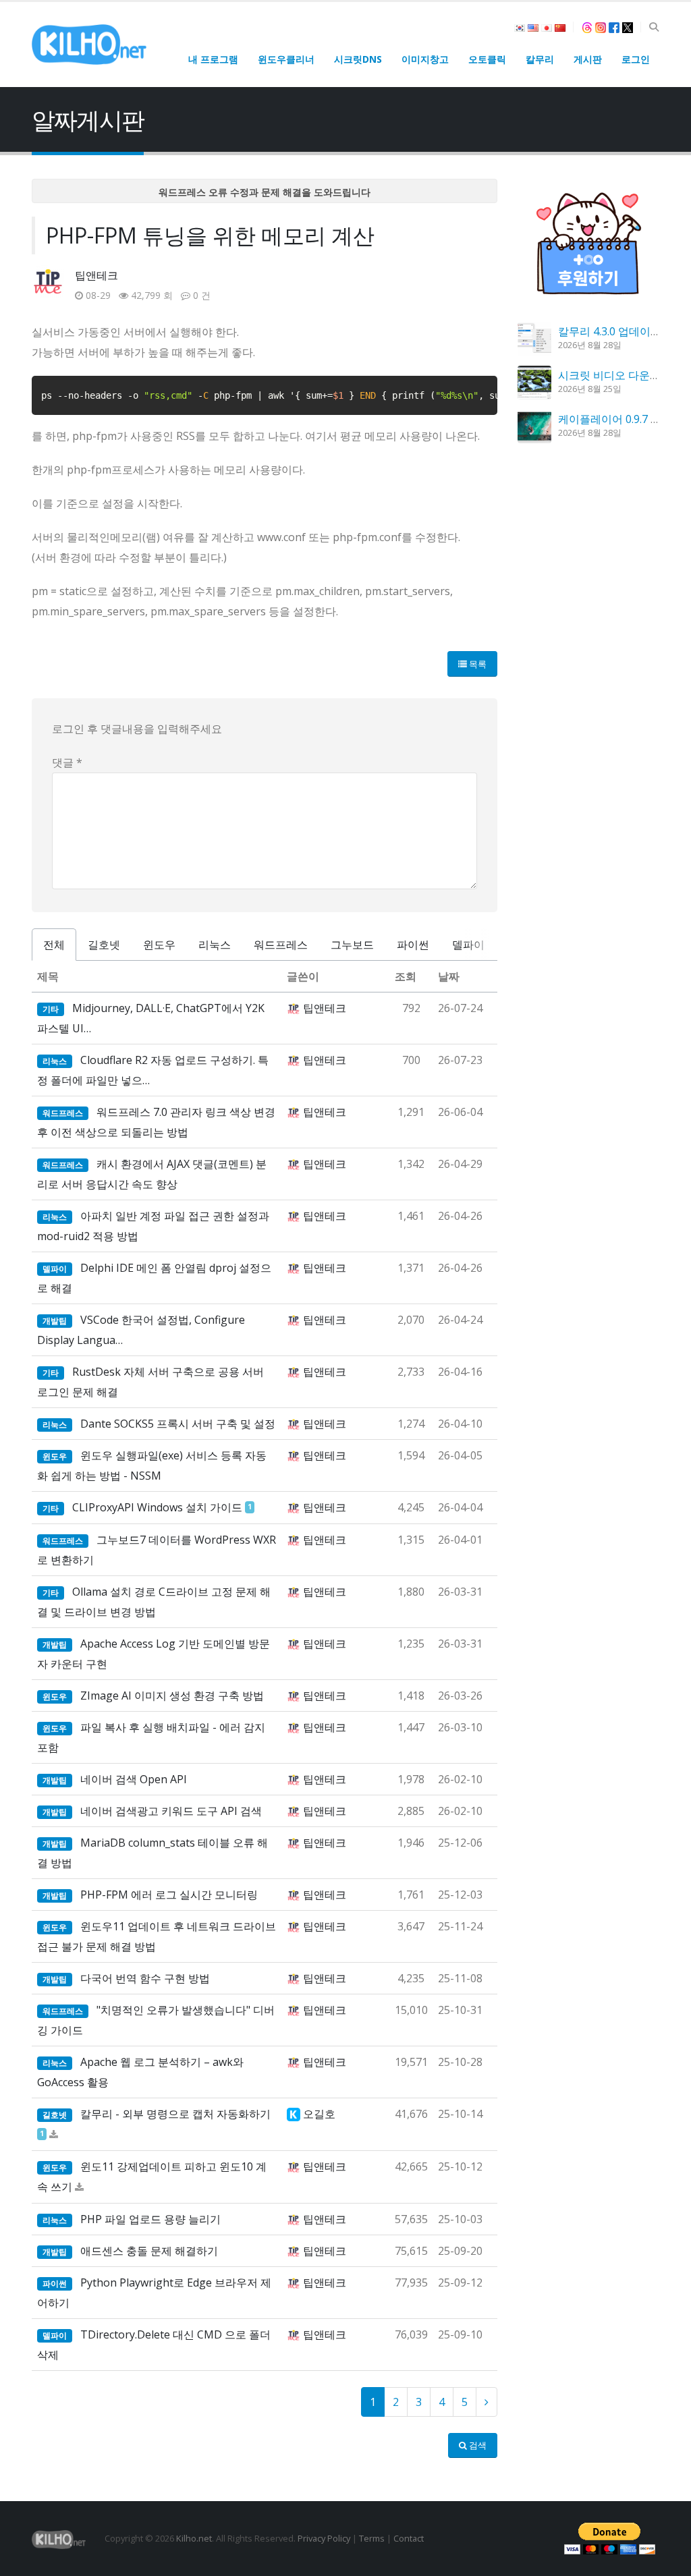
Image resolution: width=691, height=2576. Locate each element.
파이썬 (413, 945)
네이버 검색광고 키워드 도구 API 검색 (171, 1811)
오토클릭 (487, 59)
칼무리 (540, 59)
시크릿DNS (358, 59)
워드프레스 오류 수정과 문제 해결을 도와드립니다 (265, 192)
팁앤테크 (96, 275)
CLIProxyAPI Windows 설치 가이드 (157, 1507)
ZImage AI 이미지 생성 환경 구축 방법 (172, 1696)
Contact (409, 2538)
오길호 (319, 2114)
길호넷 (104, 945)
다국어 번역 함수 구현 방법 (145, 1978)
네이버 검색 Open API (134, 1779)
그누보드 (352, 945)
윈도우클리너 (286, 59)
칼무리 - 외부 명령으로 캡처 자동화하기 (175, 2114)
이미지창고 (425, 59)
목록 (477, 664)
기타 (51, 1009)
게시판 (588, 59)
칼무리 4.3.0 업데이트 (610, 331)
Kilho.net (194, 2538)
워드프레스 (281, 945)
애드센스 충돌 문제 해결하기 (149, 2251)
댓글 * (67, 762)
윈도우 (159, 945)
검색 (477, 2445)
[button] (654, 27)
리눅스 (215, 945)
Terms (372, 2538)
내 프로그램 (213, 59)
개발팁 (55, 1321)
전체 (54, 945)
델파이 (468, 945)
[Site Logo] (89, 44)
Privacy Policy (324, 2538)
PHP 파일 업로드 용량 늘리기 (150, 2219)
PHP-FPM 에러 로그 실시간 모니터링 (169, 1895)
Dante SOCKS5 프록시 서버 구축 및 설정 (178, 1424)
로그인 (636, 59)
